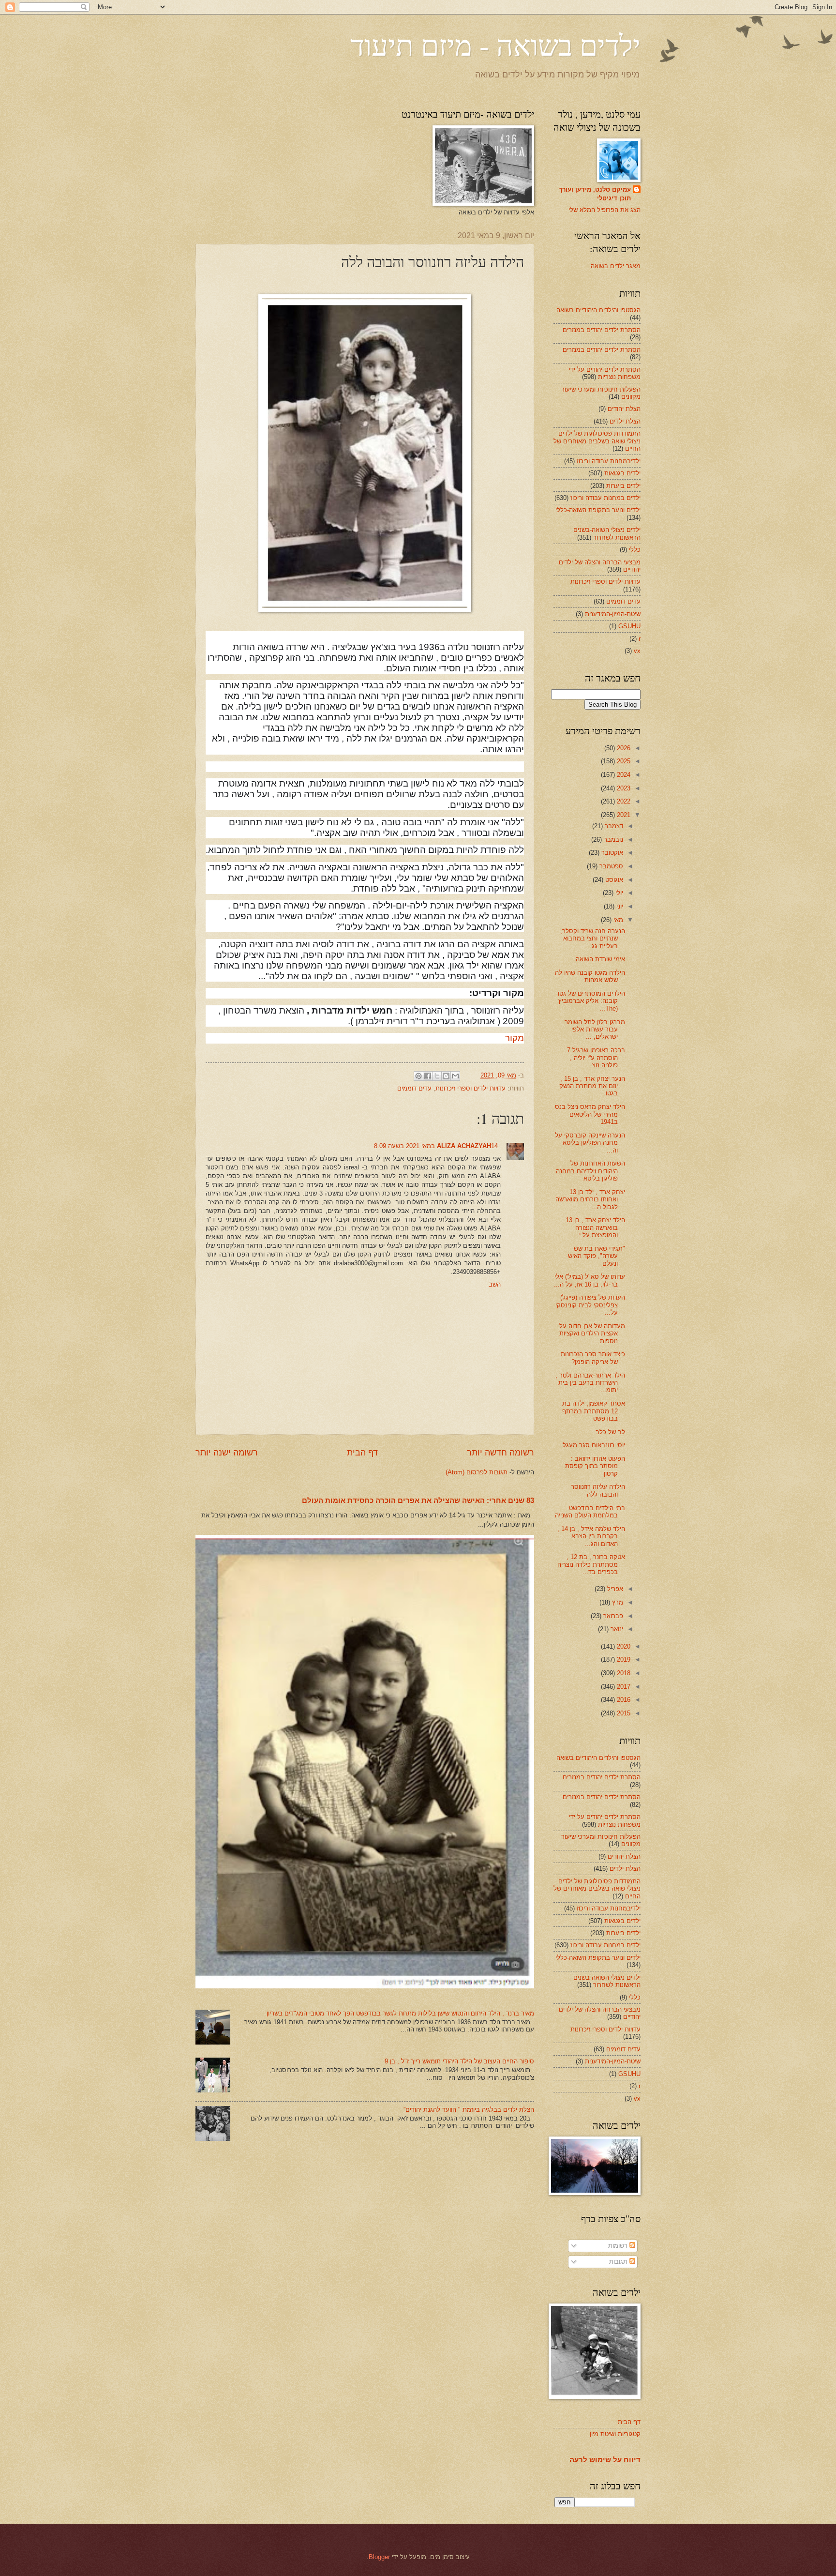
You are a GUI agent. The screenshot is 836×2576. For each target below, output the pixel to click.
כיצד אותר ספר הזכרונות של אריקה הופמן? (593, 1358)
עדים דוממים (414, 1088)
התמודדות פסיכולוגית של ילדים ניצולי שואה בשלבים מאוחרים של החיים (597, 441)
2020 (623, 1646)
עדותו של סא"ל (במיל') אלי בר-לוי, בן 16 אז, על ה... (590, 1280)
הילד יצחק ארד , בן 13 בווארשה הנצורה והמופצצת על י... (595, 1227)
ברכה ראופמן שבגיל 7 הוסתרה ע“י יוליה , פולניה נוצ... (596, 1058)
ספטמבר (610, 866)
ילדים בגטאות (622, 473)
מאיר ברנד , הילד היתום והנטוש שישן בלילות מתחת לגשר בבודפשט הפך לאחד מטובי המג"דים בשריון (400, 2013)
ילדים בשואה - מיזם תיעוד (495, 45)
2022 (623, 801)
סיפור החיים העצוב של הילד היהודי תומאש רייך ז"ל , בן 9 (459, 2061)
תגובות (619, 2262)
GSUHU (629, 626)
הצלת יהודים (624, 409)
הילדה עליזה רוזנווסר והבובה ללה (598, 1490)
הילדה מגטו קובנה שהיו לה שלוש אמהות (590, 976)
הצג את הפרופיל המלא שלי (605, 210)
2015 (623, 1713)
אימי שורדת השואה (600, 959)
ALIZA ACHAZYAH (464, 1146)
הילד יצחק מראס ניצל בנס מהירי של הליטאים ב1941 (590, 1114)
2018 (623, 1673)
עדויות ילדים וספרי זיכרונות (470, 1088)
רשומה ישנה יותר (227, 1453)
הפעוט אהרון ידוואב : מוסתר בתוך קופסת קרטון (595, 1466)
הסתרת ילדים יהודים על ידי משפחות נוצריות (605, 373)
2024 (623, 775)
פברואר (612, 1616)
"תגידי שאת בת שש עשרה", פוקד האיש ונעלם (597, 1256)
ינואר (616, 1629)
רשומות (619, 2246)
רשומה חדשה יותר (500, 1453)
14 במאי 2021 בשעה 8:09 (436, 1146)
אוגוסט (613, 880)
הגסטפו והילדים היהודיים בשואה (598, 310)
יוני (619, 906)
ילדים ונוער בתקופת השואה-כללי (598, 510)
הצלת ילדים (625, 421)
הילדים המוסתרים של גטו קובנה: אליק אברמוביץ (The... (591, 1001)
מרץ (617, 1602)
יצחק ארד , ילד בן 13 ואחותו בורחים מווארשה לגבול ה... (590, 1199)
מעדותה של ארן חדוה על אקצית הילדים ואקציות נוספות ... (592, 1333)
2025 (623, 761)
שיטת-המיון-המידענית (613, 614)
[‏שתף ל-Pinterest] (418, 1076)
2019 (623, 1659)
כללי (635, 550)
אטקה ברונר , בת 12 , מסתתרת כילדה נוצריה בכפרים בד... (591, 1564)
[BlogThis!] (446, 1076)
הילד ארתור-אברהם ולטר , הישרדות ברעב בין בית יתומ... (590, 1383)
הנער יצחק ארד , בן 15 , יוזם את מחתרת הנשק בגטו (592, 1086)
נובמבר (612, 840)
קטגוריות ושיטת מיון (615, 2434)
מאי (617, 920)
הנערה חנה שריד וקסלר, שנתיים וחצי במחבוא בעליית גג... (593, 939)
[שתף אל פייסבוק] (428, 1076)
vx (637, 651)
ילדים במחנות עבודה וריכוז (605, 498)
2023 (623, 788)
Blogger (379, 2557)
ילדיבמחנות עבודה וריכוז (609, 461)
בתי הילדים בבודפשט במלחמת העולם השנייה (590, 1512)
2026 (623, 748)
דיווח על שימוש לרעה (605, 2460)
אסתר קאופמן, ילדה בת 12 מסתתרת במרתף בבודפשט (594, 1411)
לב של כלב (610, 1432)
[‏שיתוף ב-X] (437, 1076)
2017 (623, 1687)
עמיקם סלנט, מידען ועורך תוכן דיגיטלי (595, 194)
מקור (515, 1038)
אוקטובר (611, 853)
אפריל (614, 1589)
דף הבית (362, 1453)
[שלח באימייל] (455, 1076)
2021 (623, 815)
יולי (618, 893)
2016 (623, 1700)
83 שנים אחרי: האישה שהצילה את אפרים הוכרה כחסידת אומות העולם (418, 1500)
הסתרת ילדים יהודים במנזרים (602, 330)
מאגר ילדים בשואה (616, 266)
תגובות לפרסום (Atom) (477, 1472)
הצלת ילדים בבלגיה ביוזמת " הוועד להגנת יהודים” (469, 2110)
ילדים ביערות (623, 486)
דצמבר (613, 826)
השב (495, 1284)
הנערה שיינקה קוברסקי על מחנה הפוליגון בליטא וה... (590, 1143)
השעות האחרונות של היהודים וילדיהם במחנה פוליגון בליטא (590, 1171)
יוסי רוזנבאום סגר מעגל (594, 1445)
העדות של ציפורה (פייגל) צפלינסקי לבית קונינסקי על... (590, 1305)
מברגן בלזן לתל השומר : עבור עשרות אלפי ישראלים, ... (593, 1030)
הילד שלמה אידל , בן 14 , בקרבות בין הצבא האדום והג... (591, 1536)
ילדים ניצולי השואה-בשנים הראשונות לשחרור (607, 533)
